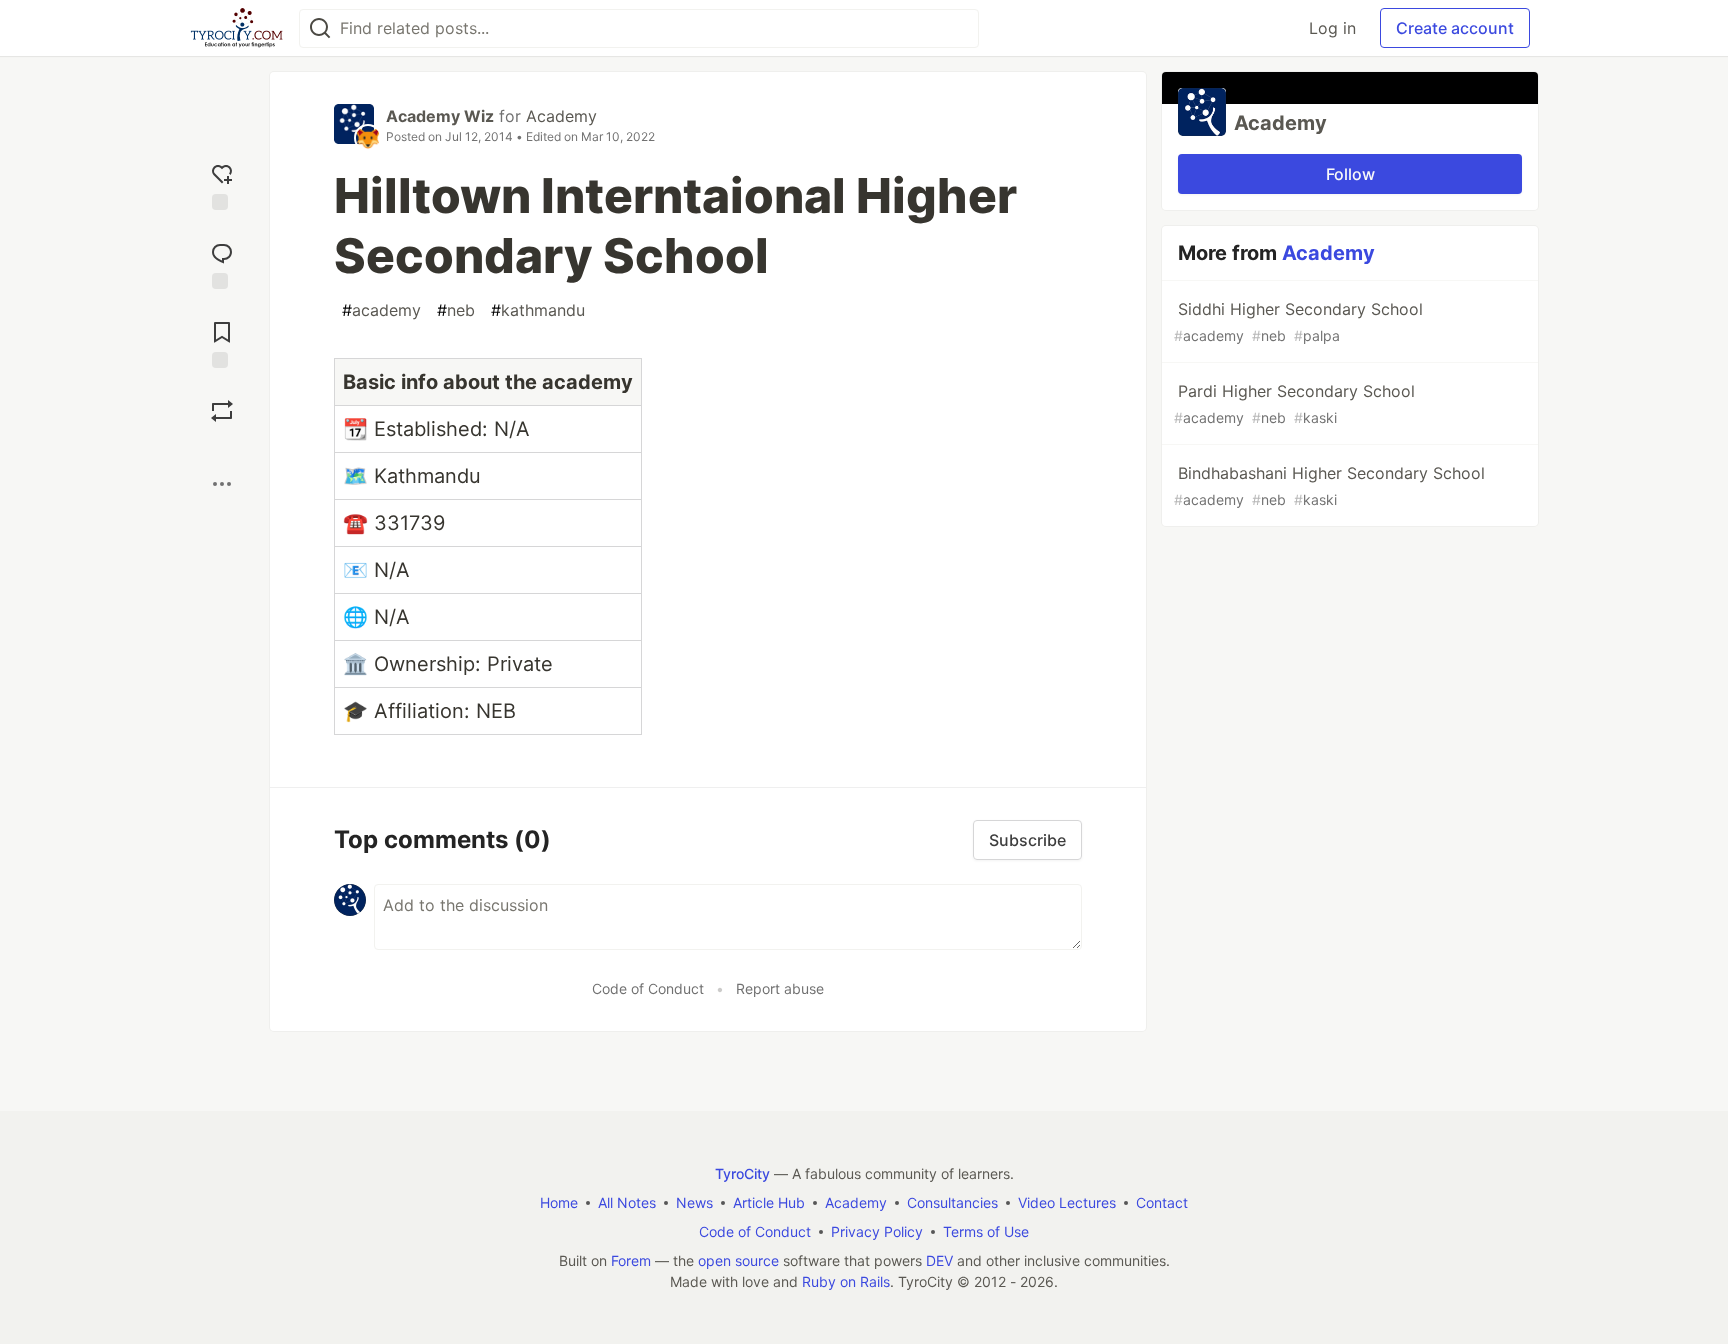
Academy (561, 116)
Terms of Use (986, 1231)
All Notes (627, 1202)
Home (559, 1202)
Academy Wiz (440, 116)
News (694, 1202)
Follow (1350, 174)
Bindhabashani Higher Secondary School (1329, 485)
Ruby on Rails (846, 1281)
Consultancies (952, 1202)
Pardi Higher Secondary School (1294, 403)
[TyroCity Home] (236, 28)
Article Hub (769, 1202)
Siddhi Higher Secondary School (1298, 321)
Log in (1332, 28)
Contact (1162, 1202)
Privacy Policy (877, 1231)
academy (381, 310)
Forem (631, 1260)
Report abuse (780, 988)
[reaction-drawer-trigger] (222, 184)
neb (456, 310)
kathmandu (538, 310)
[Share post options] (222, 484)
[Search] (320, 28)
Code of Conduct (648, 988)
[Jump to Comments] (222, 263)
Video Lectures (1067, 1202)
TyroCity (742, 1173)
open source (738, 1260)
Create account (1455, 28)
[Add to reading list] (222, 342)
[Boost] (222, 411)
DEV (939, 1260)
